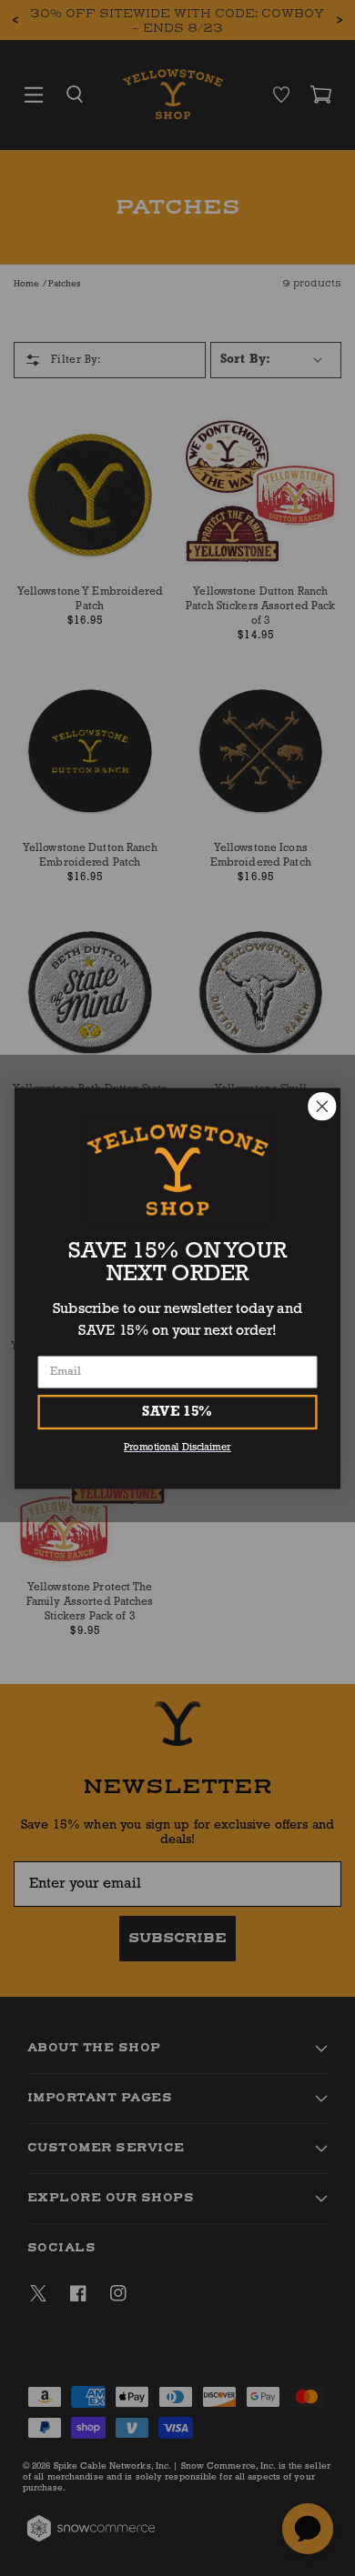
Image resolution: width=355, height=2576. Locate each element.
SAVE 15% (177, 1411)
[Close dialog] (322, 1107)
